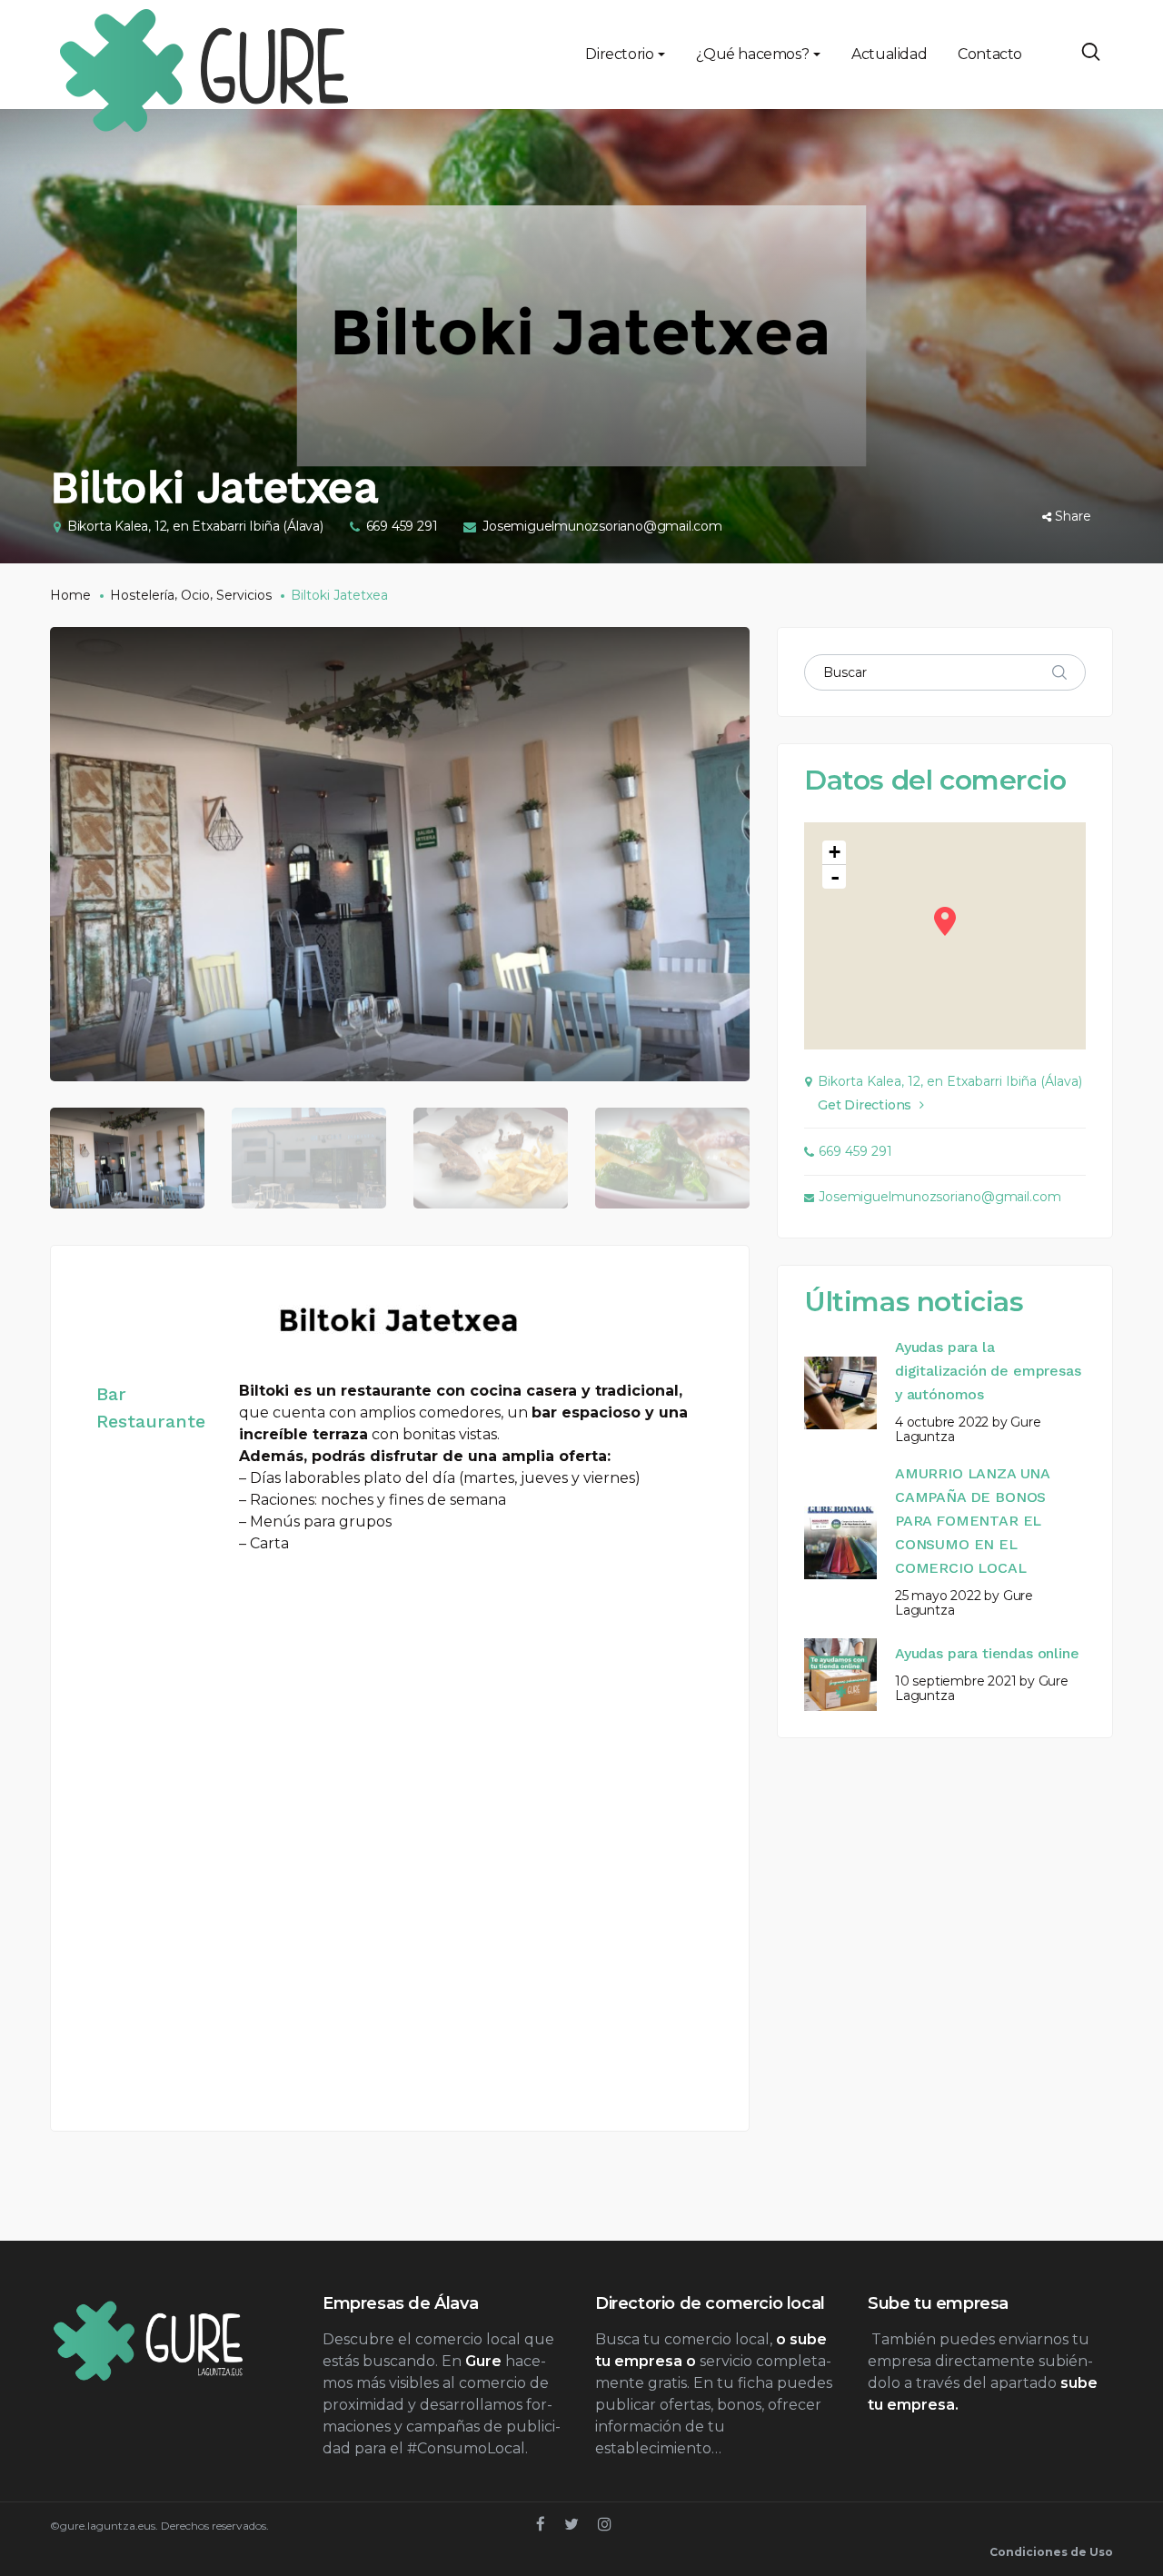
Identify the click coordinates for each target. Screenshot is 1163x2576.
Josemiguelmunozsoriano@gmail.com (602, 526)
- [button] (835, 877)
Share (1073, 516)
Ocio (195, 595)
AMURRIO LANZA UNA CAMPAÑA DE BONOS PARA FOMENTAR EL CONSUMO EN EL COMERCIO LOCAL (972, 1521)
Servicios (244, 595)
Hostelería (142, 595)
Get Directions (865, 1105)
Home (70, 595)
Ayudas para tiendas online (987, 1653)
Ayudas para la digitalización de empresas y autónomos (988, 1371)
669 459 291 (402, 526)
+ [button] (835, 852)
